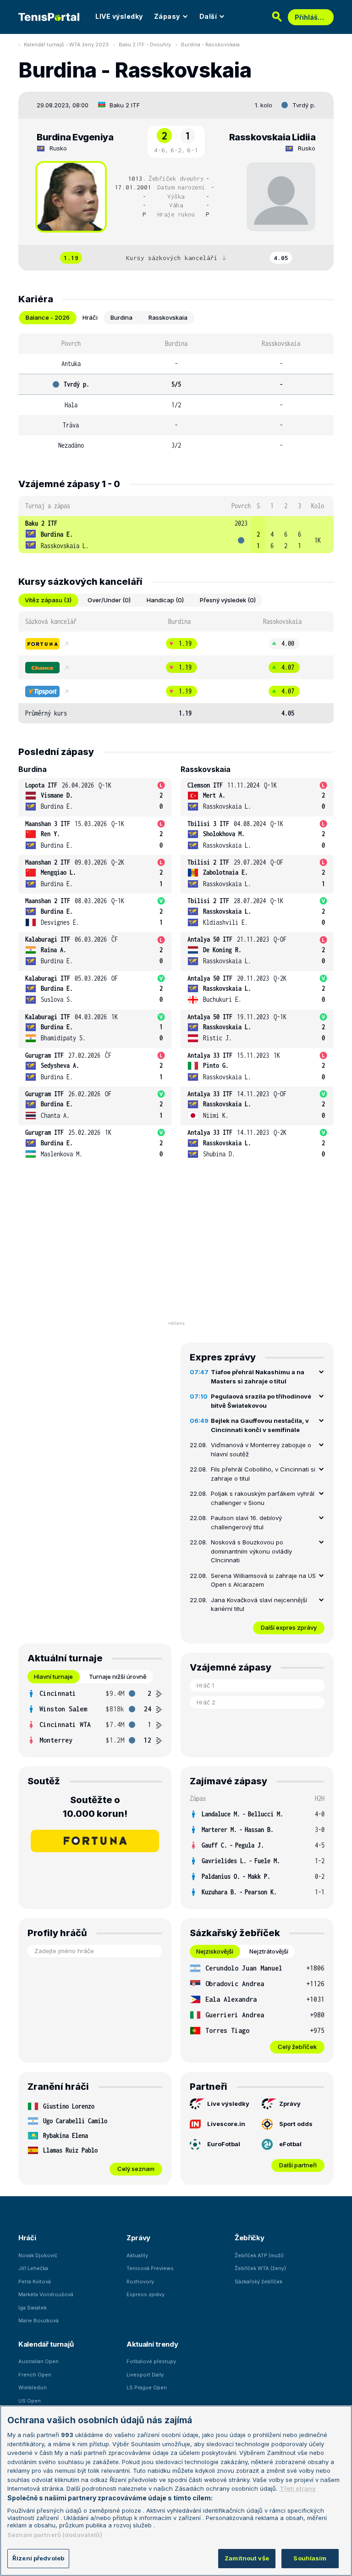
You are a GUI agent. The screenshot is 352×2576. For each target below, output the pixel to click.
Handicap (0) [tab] (165, 600)
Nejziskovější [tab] (215, 1951)
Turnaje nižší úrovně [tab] (118, 1677)
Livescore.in (226, 2124)
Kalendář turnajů (46, 2344)
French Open (35, 2375)
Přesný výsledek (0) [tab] (228, 600)
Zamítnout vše (247, 2558)
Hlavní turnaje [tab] (53, 1677)
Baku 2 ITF (125, 105)
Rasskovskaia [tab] (168, 317)
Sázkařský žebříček (258, 2282)
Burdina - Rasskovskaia (210, 44)
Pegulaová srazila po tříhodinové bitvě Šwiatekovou (261, 1401)
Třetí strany (298, 2488)
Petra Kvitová (35, 2282)
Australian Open (38, 2361)
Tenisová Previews (150, 2268)
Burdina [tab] (121, 317)
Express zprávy (146, 2294)
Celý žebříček (297, 2047)
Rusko (58, 148)
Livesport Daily (145, 2375)
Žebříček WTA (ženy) (260, 2268)
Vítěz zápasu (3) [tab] (48, 600)
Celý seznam (136, 2169)
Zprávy (290, 2104)
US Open (30, 2401)
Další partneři (298, 2165)
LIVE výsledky (119, 16)
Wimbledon (33, 2387)
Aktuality (137, 2255)
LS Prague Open (147, 2387)
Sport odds (296, 2124)
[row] (176, 535)
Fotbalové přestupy (151, 2361)
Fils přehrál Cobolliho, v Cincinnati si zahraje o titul (263, 1474)
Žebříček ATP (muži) (259, 2255)
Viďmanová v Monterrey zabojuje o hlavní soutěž (261, 1449)
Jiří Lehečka (33, 2268)
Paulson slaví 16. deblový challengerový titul (246, 1522)
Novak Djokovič (38, 2255)
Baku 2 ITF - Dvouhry (145, 44)
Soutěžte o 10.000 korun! (95, 1807)
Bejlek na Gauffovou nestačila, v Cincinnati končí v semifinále (260, 1425)
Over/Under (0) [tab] (109, 600)
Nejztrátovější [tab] (269, 1951)
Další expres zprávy (289, 1627)
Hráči (27, 2238)
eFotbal (290, 2144)
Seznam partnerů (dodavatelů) (55, 2535)
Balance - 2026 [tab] (48, 317)
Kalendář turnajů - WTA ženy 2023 (66, 44)
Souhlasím (310, 2558)
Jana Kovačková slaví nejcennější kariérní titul (259, 1604)
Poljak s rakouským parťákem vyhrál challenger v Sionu (263, 1498)
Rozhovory (140, 2282)
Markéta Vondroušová (46, 2294)
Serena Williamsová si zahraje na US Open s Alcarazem (263, 1580)
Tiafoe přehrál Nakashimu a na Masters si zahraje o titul (258, 1377)
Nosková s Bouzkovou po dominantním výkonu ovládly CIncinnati (251, 1551)
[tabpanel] (176, 394)
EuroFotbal (224, 2144)
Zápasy (167, 16)
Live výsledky (228, 2104)
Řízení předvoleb (38, 2558)
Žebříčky (250, 2238)
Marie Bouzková (38, 2321)
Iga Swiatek (33, 2308)
